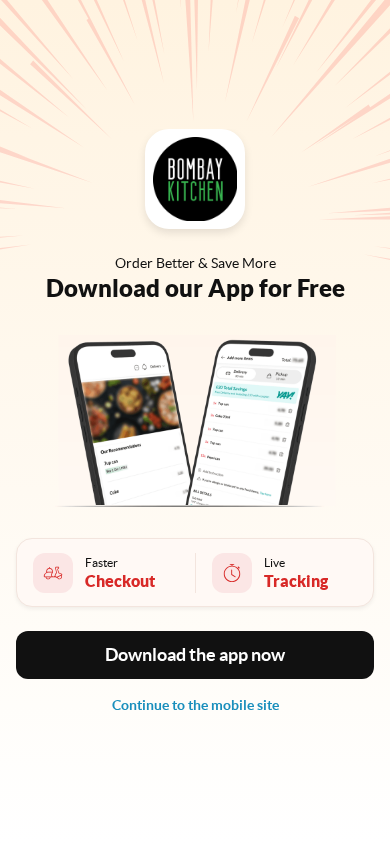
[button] (195, 655)
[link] (195, 705)
